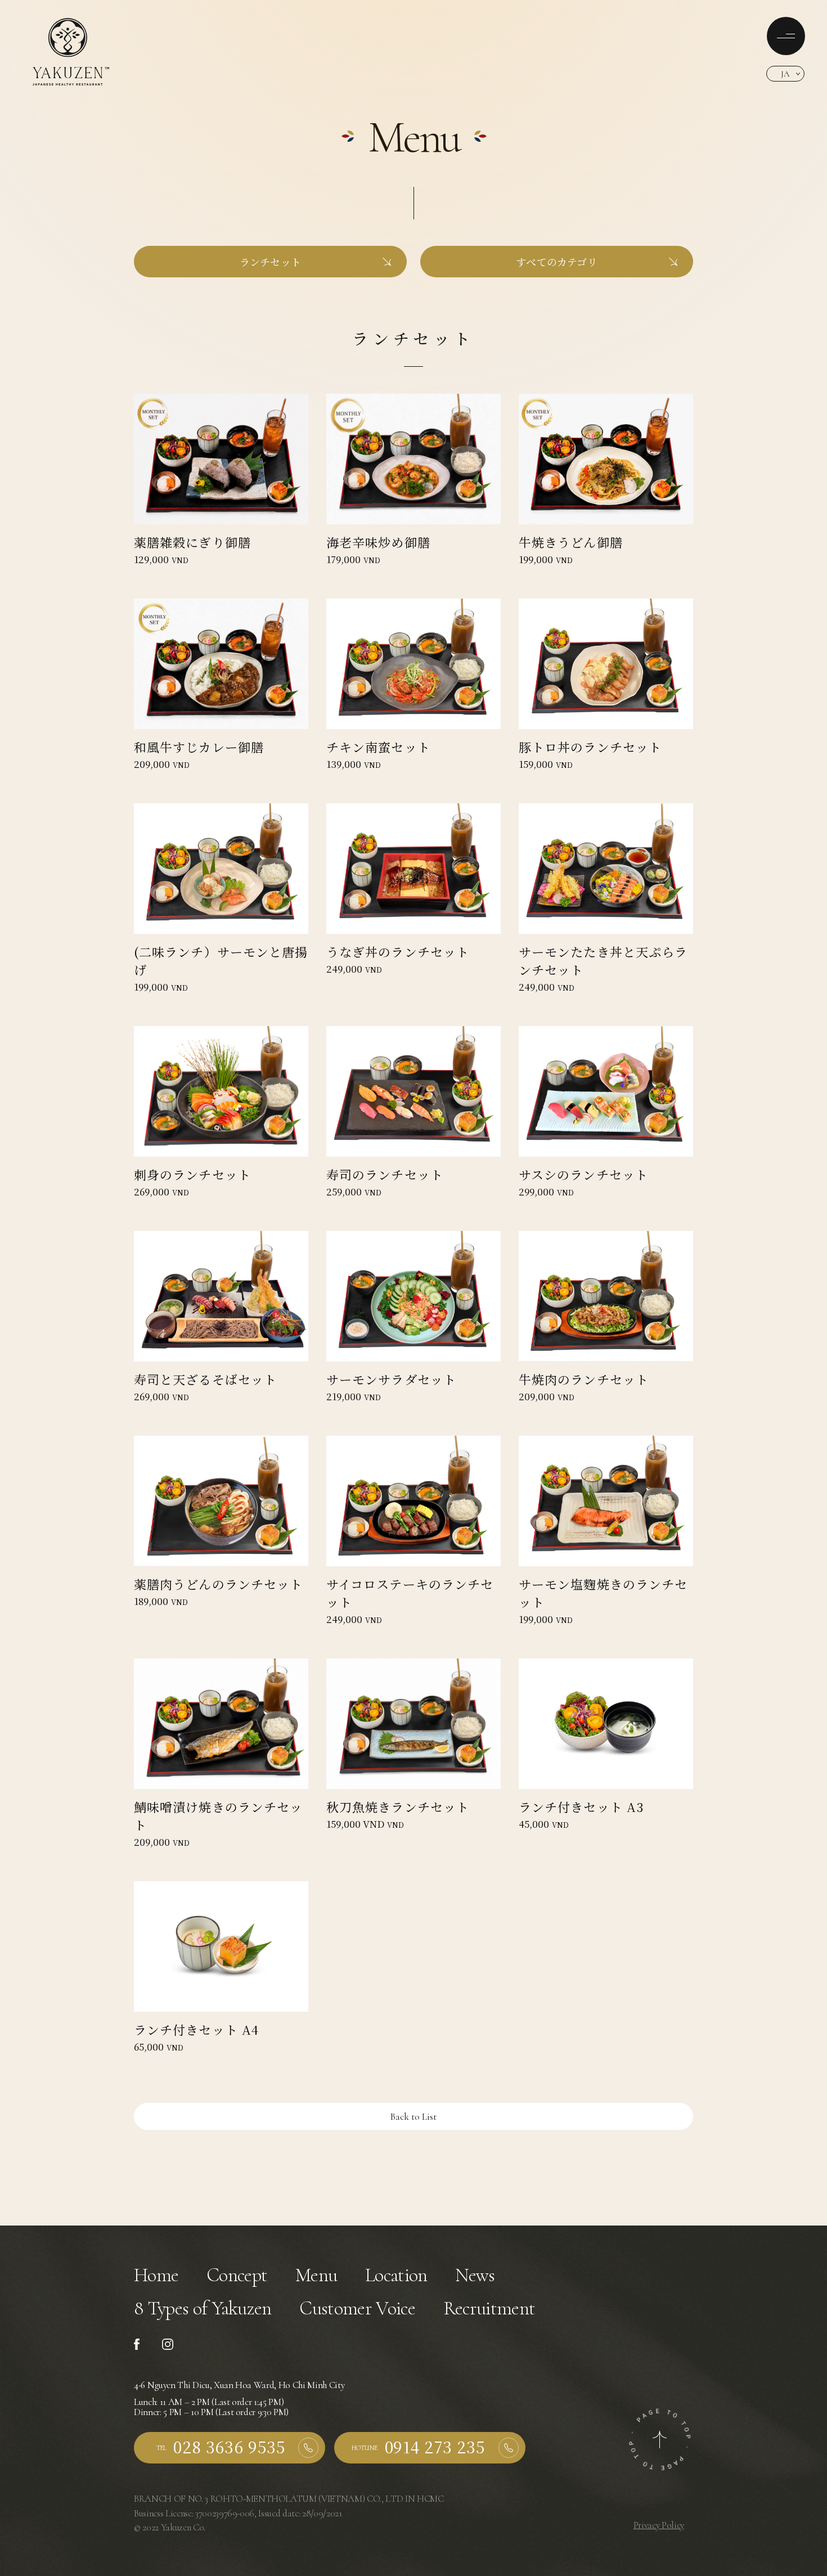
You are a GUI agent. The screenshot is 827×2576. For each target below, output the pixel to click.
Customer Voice (357, 2308)
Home (156, 2275)
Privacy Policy (659, 2525)
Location (396, 2275)
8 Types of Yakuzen (203, 2308)
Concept (237, 2275)
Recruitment (489, 2308)
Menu (316, 2275)
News (475, 2275)
